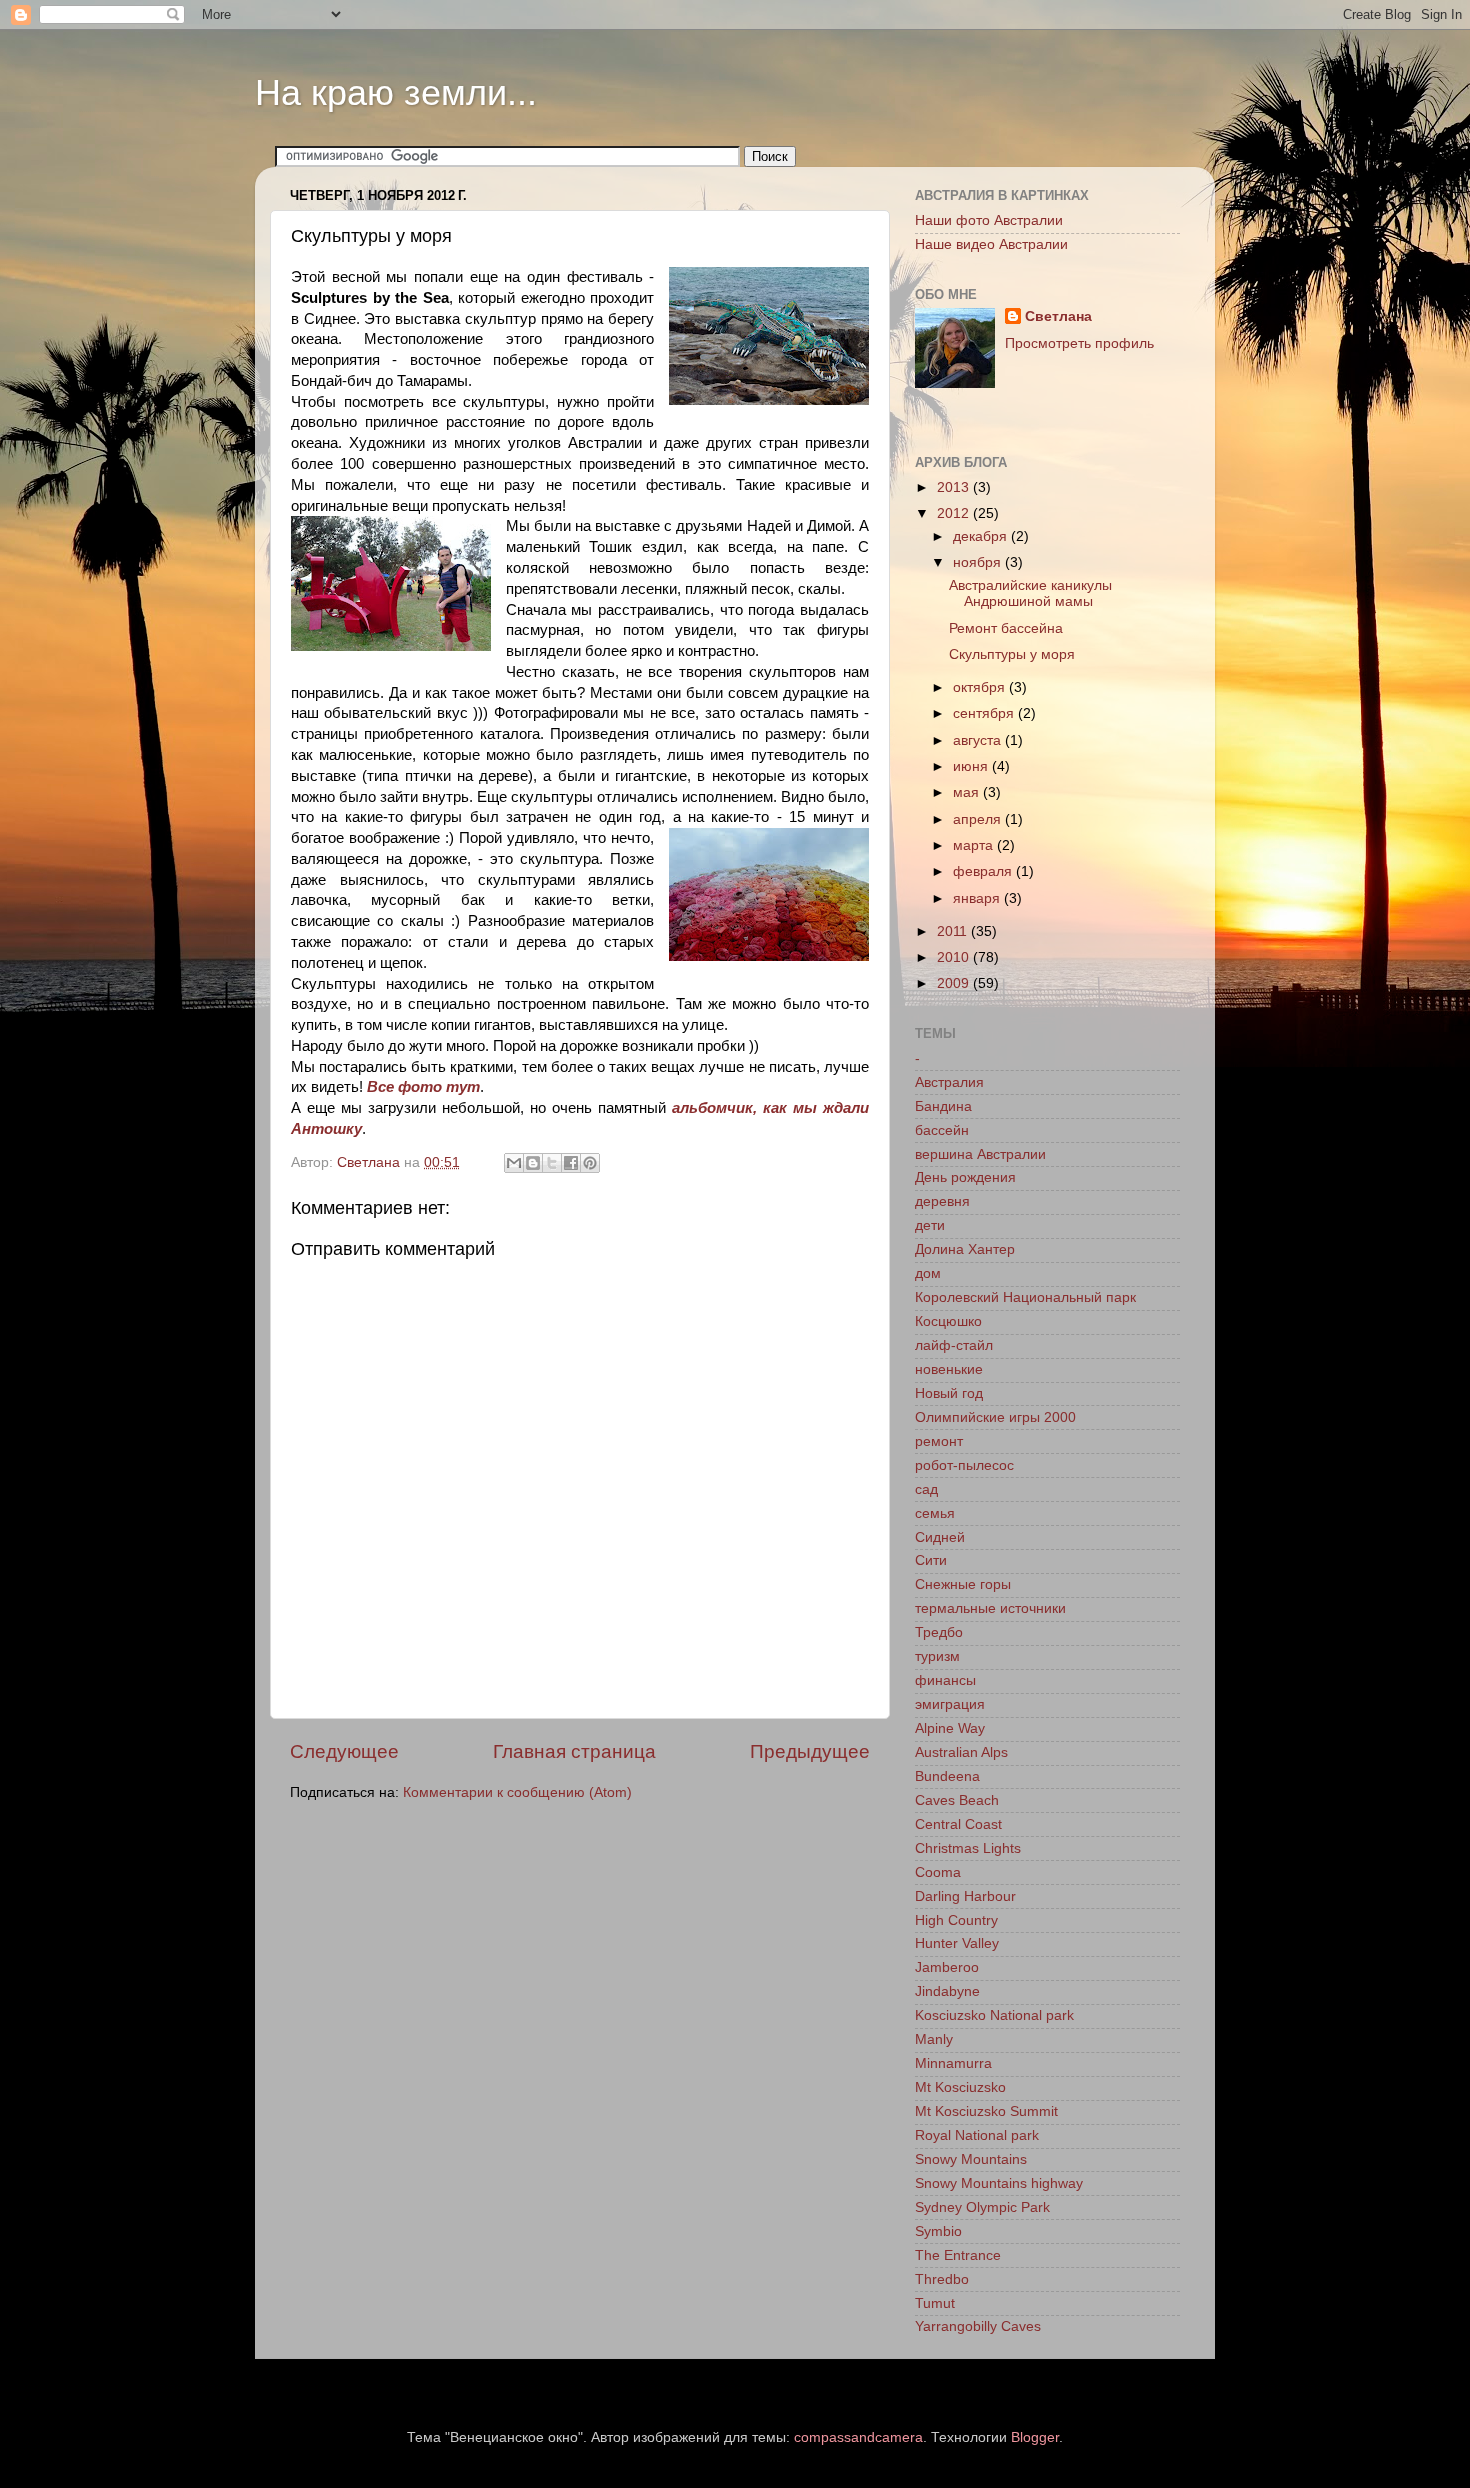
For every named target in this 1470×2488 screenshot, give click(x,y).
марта (975, 845)
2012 (955, 513)
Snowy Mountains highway (999, 2183)
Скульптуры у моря (1012, 654)
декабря (982, 536)
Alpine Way (950, 1728)
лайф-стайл (954, 1345)
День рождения (965, 1177)
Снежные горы (963, 1584)
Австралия (949, 1082)
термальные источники (990, 1608)
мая (968, 792)
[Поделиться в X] (552, 1163)
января (978, 898)
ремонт (939, 1441)
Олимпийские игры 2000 (995, 1417)
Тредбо (939, 1632)
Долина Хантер (965, 1249)
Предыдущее (810, 1751)
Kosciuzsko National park (994, 2015)
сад (926, 1489)
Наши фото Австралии (989, 220)
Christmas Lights (968, 1848)
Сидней (940, 1537)
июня (972, 766)
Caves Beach (957, 1800)
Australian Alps (961, 1752)
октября (981, 687)
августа (979, 740)
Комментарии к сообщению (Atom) (517, 1792)
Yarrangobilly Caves (978, 2326)
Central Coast (958, 1824)
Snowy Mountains (971, 2159)
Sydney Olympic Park (982, 2207)
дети (930, 1225)
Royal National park (977, 2135)
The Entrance (958, 2255)
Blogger (1035, 2437)
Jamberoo (947, 1967)
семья (935, 1513)
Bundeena (947, 1776)
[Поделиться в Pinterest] (590, 1163)
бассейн (942, 1130)
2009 (955, 983)
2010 (955, 957)
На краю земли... (396, 92)
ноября (979, 562)
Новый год (949, 1393)
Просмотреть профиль (1079, 343)
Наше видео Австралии (991, 244)
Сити (931, 1560)
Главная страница (574, 1751)
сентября (985, 713)
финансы (945, 1680)
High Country (956, 1920)
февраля (984, 871)
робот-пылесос (964, 1465)
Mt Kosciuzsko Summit (986, 2111)
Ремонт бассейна (1006, 628)
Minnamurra (953, 2063)
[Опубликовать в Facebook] (571, 1163)
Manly (934, 2039)
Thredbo (942, 2279)
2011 (954, 931)
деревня (942, 1201)
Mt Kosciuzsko (960, 2087)
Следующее (344, 1751)
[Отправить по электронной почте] (514, 1163)
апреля (979, 819)
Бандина (943, 1106)
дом (928, 1273)
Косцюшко (948, 1321)
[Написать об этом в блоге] (533, 1163)
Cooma (938, 1872)
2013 (955, 487)
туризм (937, 1656)
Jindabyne (947, 1991)
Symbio (938, 2231)
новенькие (949, 1369)
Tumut (935, 2303)
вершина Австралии (980, 1154)
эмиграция (950, 1704)
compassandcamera (858, 2437)
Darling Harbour (965, 1896)
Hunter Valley (957, 1943)
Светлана (1058, 316)
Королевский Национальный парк (1025, 1297)
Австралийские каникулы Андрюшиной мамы (1030, 593)
